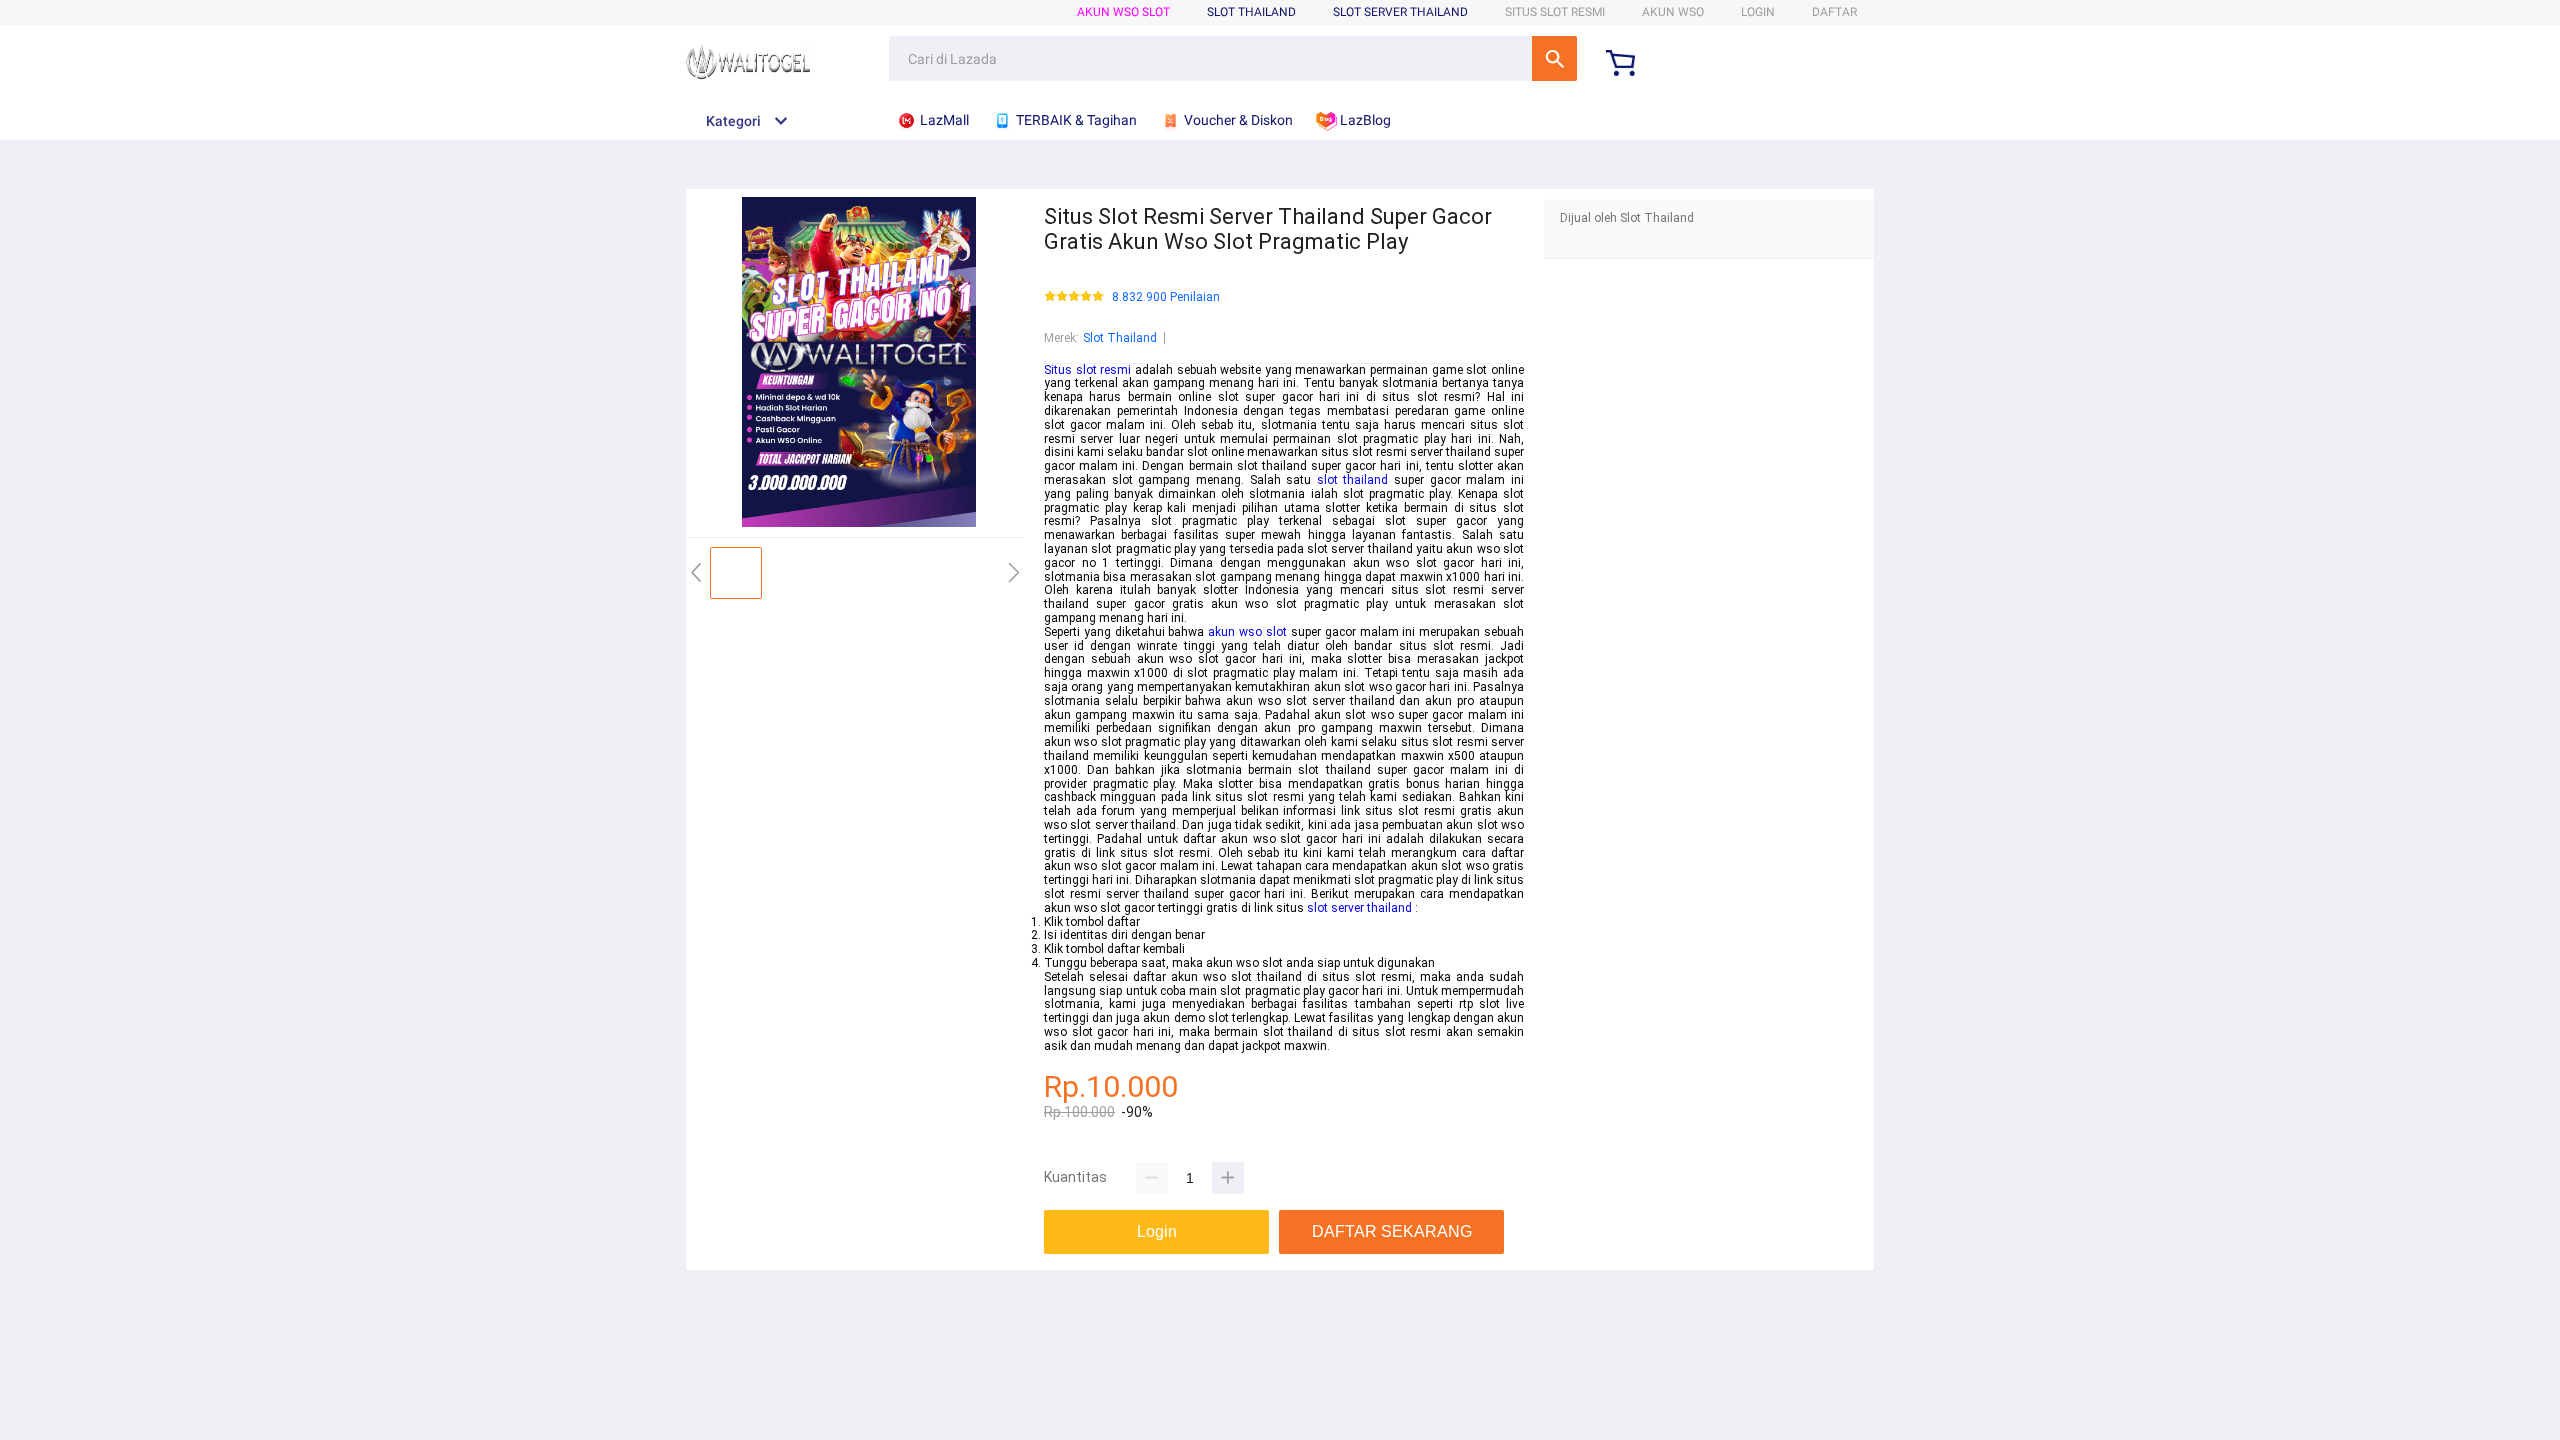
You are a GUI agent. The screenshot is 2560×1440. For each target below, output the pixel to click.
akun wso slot (1247, 632)
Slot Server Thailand (1400, 12)
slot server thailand (1359, 908)
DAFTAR (1834, 12)
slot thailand (1353, 480)
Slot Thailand (1120, 338)
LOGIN (1758, 12)
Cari (1554, 58)
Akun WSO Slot (1123, 12)
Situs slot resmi (1087, 370)
